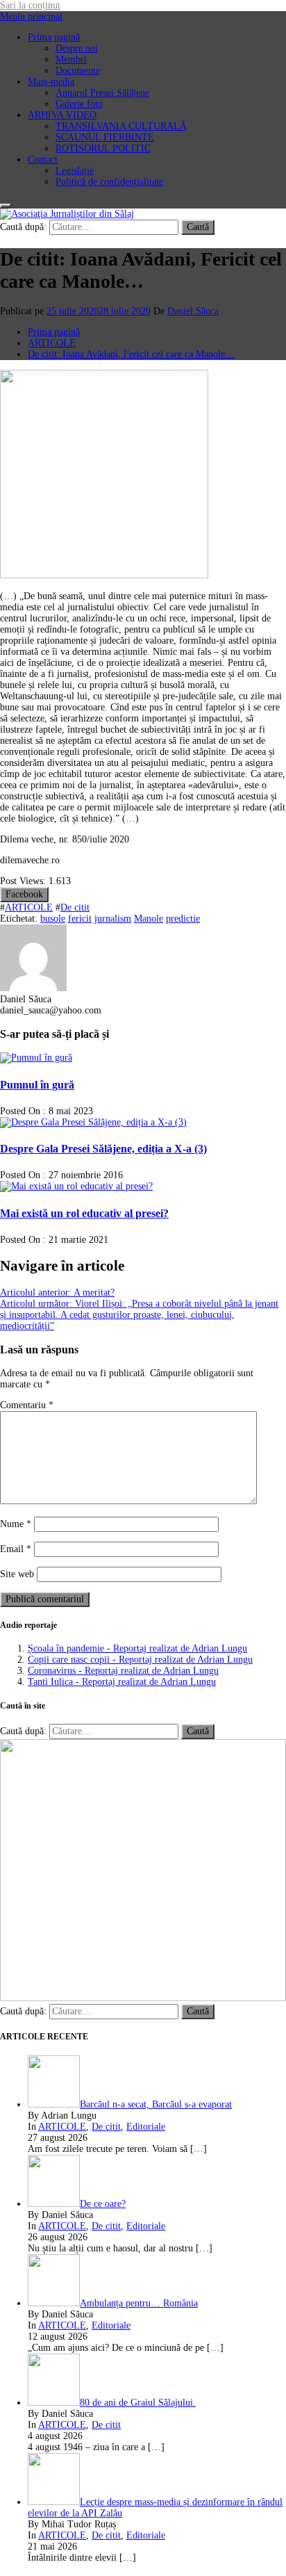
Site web (17, 1574)
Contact (43, 160)
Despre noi (77, 48)
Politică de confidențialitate (109, 182)
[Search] (6, 206)
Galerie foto (79, 104)
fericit (80, 919)
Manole (149, 919)
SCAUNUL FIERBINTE (105, 137)
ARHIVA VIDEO (62, 115)
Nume (16, 1524)
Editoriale (146, 2127)
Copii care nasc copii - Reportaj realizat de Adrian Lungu (140, 1660)
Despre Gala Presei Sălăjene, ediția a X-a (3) (103, 1149)
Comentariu (27, 1405)
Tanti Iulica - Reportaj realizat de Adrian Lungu (122, 1682)
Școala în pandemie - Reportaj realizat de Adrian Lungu (137, 1648)
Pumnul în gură (37, 1085)
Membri (71, 59)
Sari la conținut (30, 5)
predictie (183, 919)
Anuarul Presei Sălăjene (102, 93)
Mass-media (51, 82)
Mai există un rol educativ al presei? (84, 1213)
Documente (78, 71)
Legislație (75, 171)
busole (53, 919)
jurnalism (113, 919)
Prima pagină (54, 37)
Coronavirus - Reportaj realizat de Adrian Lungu (123, 1671)
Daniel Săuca (193, 311)
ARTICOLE (29, 907)
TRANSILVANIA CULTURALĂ (121, 126)
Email (16, 1549)
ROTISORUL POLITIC (103, 148)
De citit (75, 907)
